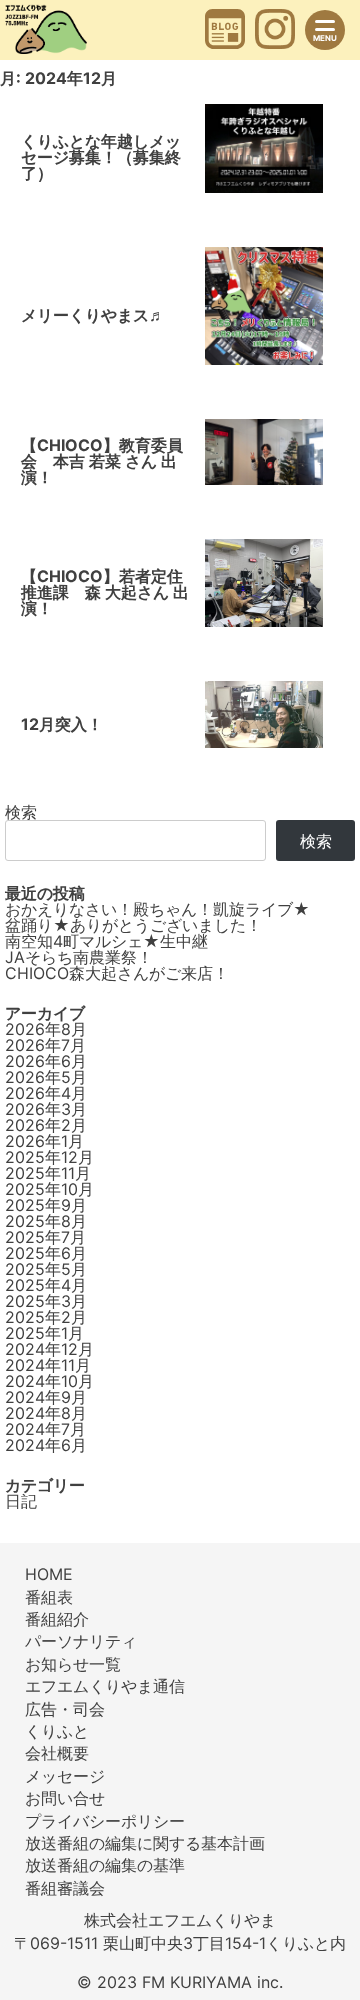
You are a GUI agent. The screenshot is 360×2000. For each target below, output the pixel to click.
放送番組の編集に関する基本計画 (145, 1843)
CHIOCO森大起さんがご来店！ (117, 973)
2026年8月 (46, 1029)
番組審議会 (65, 1888)
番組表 (49, 1597)
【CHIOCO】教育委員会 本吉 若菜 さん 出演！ (102, 461)
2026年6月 (46, 1061)
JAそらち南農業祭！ (79, 957)
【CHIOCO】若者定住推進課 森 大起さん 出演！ (105, 592)
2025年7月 (45, 1237)
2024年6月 (46, 1445)
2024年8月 (46, 1413)
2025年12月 (49, 1157)
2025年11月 (48, 1173)
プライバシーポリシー (105, 1821)
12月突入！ (62, 724)
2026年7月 (45, 1045)
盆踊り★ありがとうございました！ (133, 925)
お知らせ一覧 (73, 1664)
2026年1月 (44, 1141)
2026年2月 (46, 1125)
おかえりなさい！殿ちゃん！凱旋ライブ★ (157, 909)
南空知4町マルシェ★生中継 (106, 941)
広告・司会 (65, 1709)
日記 (21, 1501)
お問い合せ (65, 1798)
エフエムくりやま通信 (105, 1686)
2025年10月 (49, 1189)
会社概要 (57, 1753)
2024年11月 (48, 1365)
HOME (49, 1574)
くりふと (57, 1731)
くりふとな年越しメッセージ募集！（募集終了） (101, 157)
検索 (21, 812)
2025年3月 (46, 1301)
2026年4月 (46, 1093)
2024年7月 (45, 1429)
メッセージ (65, 1776)
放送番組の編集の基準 (105, 1865)
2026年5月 (46, 1077)
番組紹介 (57, 1619)
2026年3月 (46, 1109)
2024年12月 (49, 1349)
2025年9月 (46, 1205)
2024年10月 (49, 1381)
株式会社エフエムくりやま (180, 1920)
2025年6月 (46, 1253)
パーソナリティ (81, 1641)
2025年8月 (46, 1221)
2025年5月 (46, 1269)
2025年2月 (46, 1317)
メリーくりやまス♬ (93, 315)
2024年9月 (46, 1397)
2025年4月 (46, 1285)
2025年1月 (44, 1333)
